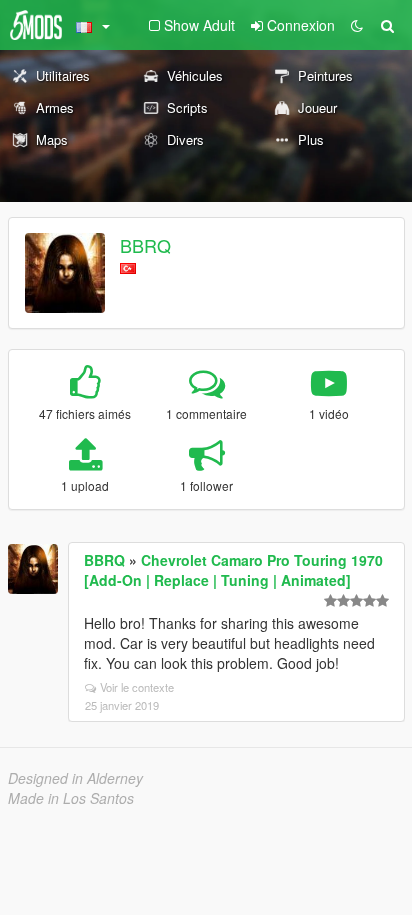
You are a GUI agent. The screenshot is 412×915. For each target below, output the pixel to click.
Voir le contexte (137, 687)
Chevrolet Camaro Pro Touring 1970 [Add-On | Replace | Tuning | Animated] (233, 570)
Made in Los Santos (71, 798)
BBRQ (145, 245)
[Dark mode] (357, 25)
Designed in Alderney (75, 778)
